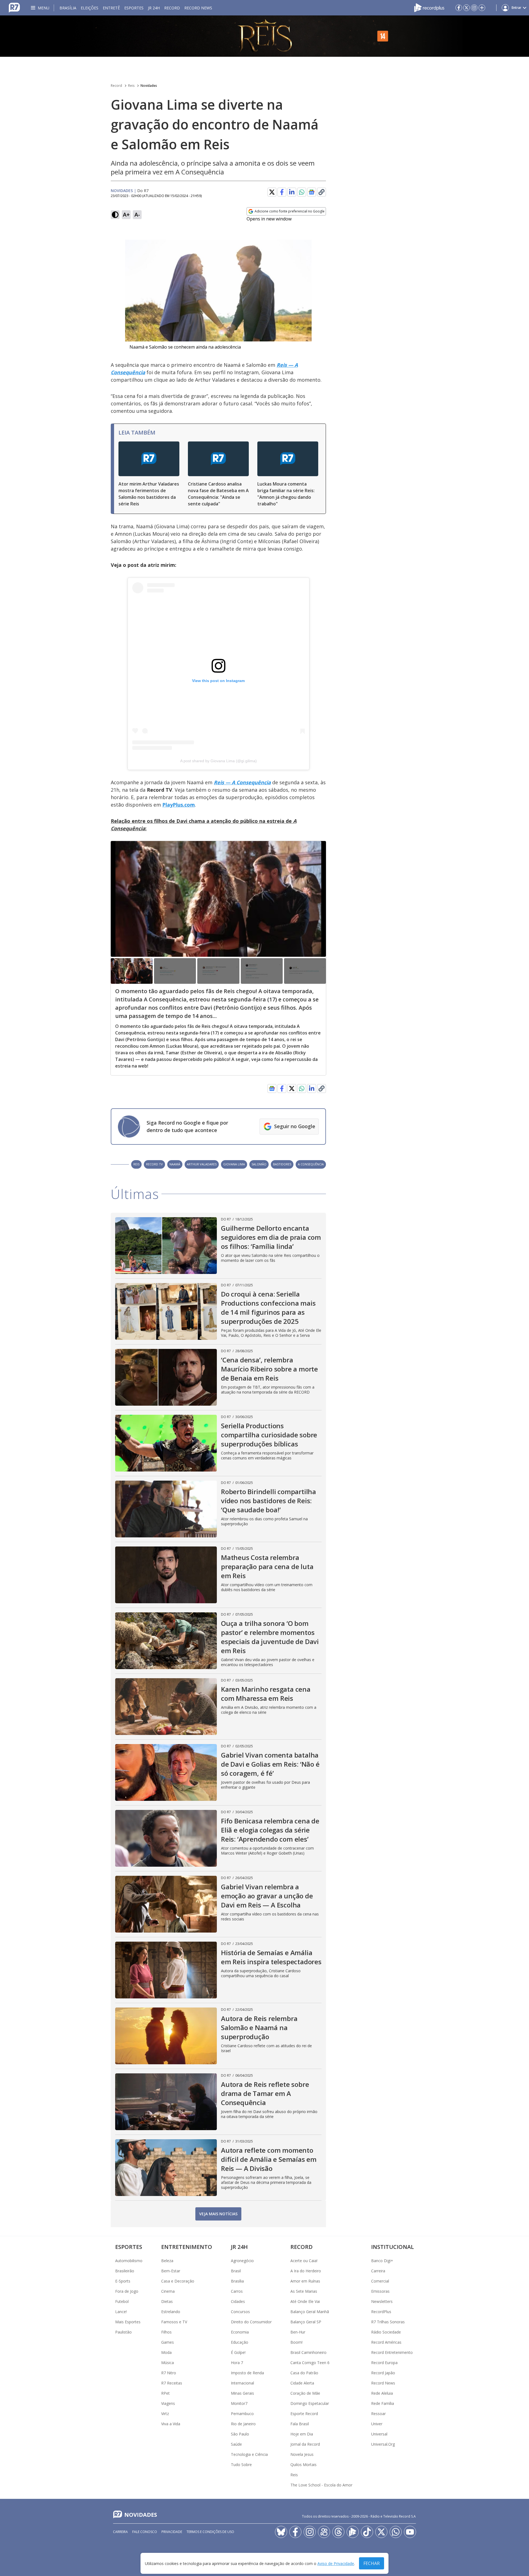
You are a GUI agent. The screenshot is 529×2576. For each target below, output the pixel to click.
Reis (131, 86)
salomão (259, 1164)
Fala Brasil (300, 2424)
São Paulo (240, 2434)
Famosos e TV (174, 2322)
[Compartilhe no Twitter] (272, 192)
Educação (240, 2342)
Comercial (380, 2281)
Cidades (238, 2301)
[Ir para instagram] (474, 8)
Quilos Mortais (303, 2465)
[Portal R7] (14, 8)
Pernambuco (242, 2414)
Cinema (168, 2291)
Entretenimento (187, 2247)
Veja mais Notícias (218, 2214)
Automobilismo (129, 2261)
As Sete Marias (304, 2291)
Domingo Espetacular (310, 2403)
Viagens (168, 2403)
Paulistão (123, 2332)
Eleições (90, 8)
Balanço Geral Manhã (310, 2312)
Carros (237, 2291)
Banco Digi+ (382, 2261)
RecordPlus (381, 2312)
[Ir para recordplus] (353, 2532)
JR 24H (154, 8)
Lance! (121, 2312)
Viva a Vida (171, 2424)
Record (172, 8)
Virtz (165, 2414)
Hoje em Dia (302, 2434)
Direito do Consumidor (251, 2322)
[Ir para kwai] (324, 2532)
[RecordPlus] (429, 8)
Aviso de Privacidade (336, 2563)
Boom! (296, 2342)
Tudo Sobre (241, 2465)
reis (136, 1164)
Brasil (236, 2271)
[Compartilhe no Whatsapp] (302, 192)
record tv (154, 1164)
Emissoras (380, 2291)
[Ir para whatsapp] (396, 2532)
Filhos (166, 2332)
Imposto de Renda (247, 2373)
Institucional (392, 2247)
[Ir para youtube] (410, 2532)
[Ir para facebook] (459, 8)
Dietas (167, 2301)
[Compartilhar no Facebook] (282, 192)
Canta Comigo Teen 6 (310, 2363)
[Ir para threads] (338, 2532)
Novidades (149, 86)
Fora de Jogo (127, 2291)
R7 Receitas (172, 2383)
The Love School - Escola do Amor (321, 2485)
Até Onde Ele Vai (305, 2301)
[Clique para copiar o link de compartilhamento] (322, 192)
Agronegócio (242, 2261)
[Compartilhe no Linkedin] (292, 192)
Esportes (134, 8)
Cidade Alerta (302, 2383)
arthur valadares (202, 1164)
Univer (377, 2424)
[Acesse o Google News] (312, 192)
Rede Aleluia (382, 2393)
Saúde (236, 2444)
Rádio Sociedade (386, 2332)
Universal (379, 2434)
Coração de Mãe (305, 2393)
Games (168, 2342)
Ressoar (378, 2414)
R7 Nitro (169, 2373)
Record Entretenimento (392, 2352)
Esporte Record (304, 2414)
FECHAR (372, 2563)
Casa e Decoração (178, 2281)
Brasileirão (125, 2271)
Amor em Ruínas (305, 2281)
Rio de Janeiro (243, 2424)
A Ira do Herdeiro (306, 2271)
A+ (126, 215)
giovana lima (234, 1164)
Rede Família (383, 2403)
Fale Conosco (145, 2532)
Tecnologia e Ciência (249, 2454)
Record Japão (383, 2373)
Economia (240, 2332)
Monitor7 (239, 2403)
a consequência (311, 1164)
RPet (165, 2393)
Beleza (167, 2261)
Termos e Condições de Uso (210, 2532)
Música (168, 2363)
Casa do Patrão (304, 2373)
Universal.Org (383, 2444)
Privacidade (172, 2532)
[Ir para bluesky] (281, 2532)
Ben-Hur (298, 2332)
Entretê (111, 8)
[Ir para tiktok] (367, 2532)
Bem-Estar (171, 2271)
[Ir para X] (466, 8)
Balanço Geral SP (306, 2322)
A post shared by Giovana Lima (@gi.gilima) (218, 761)
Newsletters (382, 2301)
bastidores (282, 1164)
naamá (175, 1164)
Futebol (122, 2301)
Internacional (242, 2383)
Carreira (378, 2271)
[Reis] (264, 36)
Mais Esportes (128, 2322)
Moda (166, 2352)
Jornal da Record (305, 2444)
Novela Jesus (302, 2454)
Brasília (68, 8)
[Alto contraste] (115, 215)
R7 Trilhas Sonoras (388, 2322)
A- (137, 215)
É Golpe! (238, 2352)
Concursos (240, 2312)
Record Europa (384, 2363)
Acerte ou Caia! (304, 2261)
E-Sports (123, 2281)
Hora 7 (237, 2363)
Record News (198, 8)
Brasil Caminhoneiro (308, 2352)
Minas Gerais (242, 2393)
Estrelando (171, 2312)
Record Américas (386, 2342)
